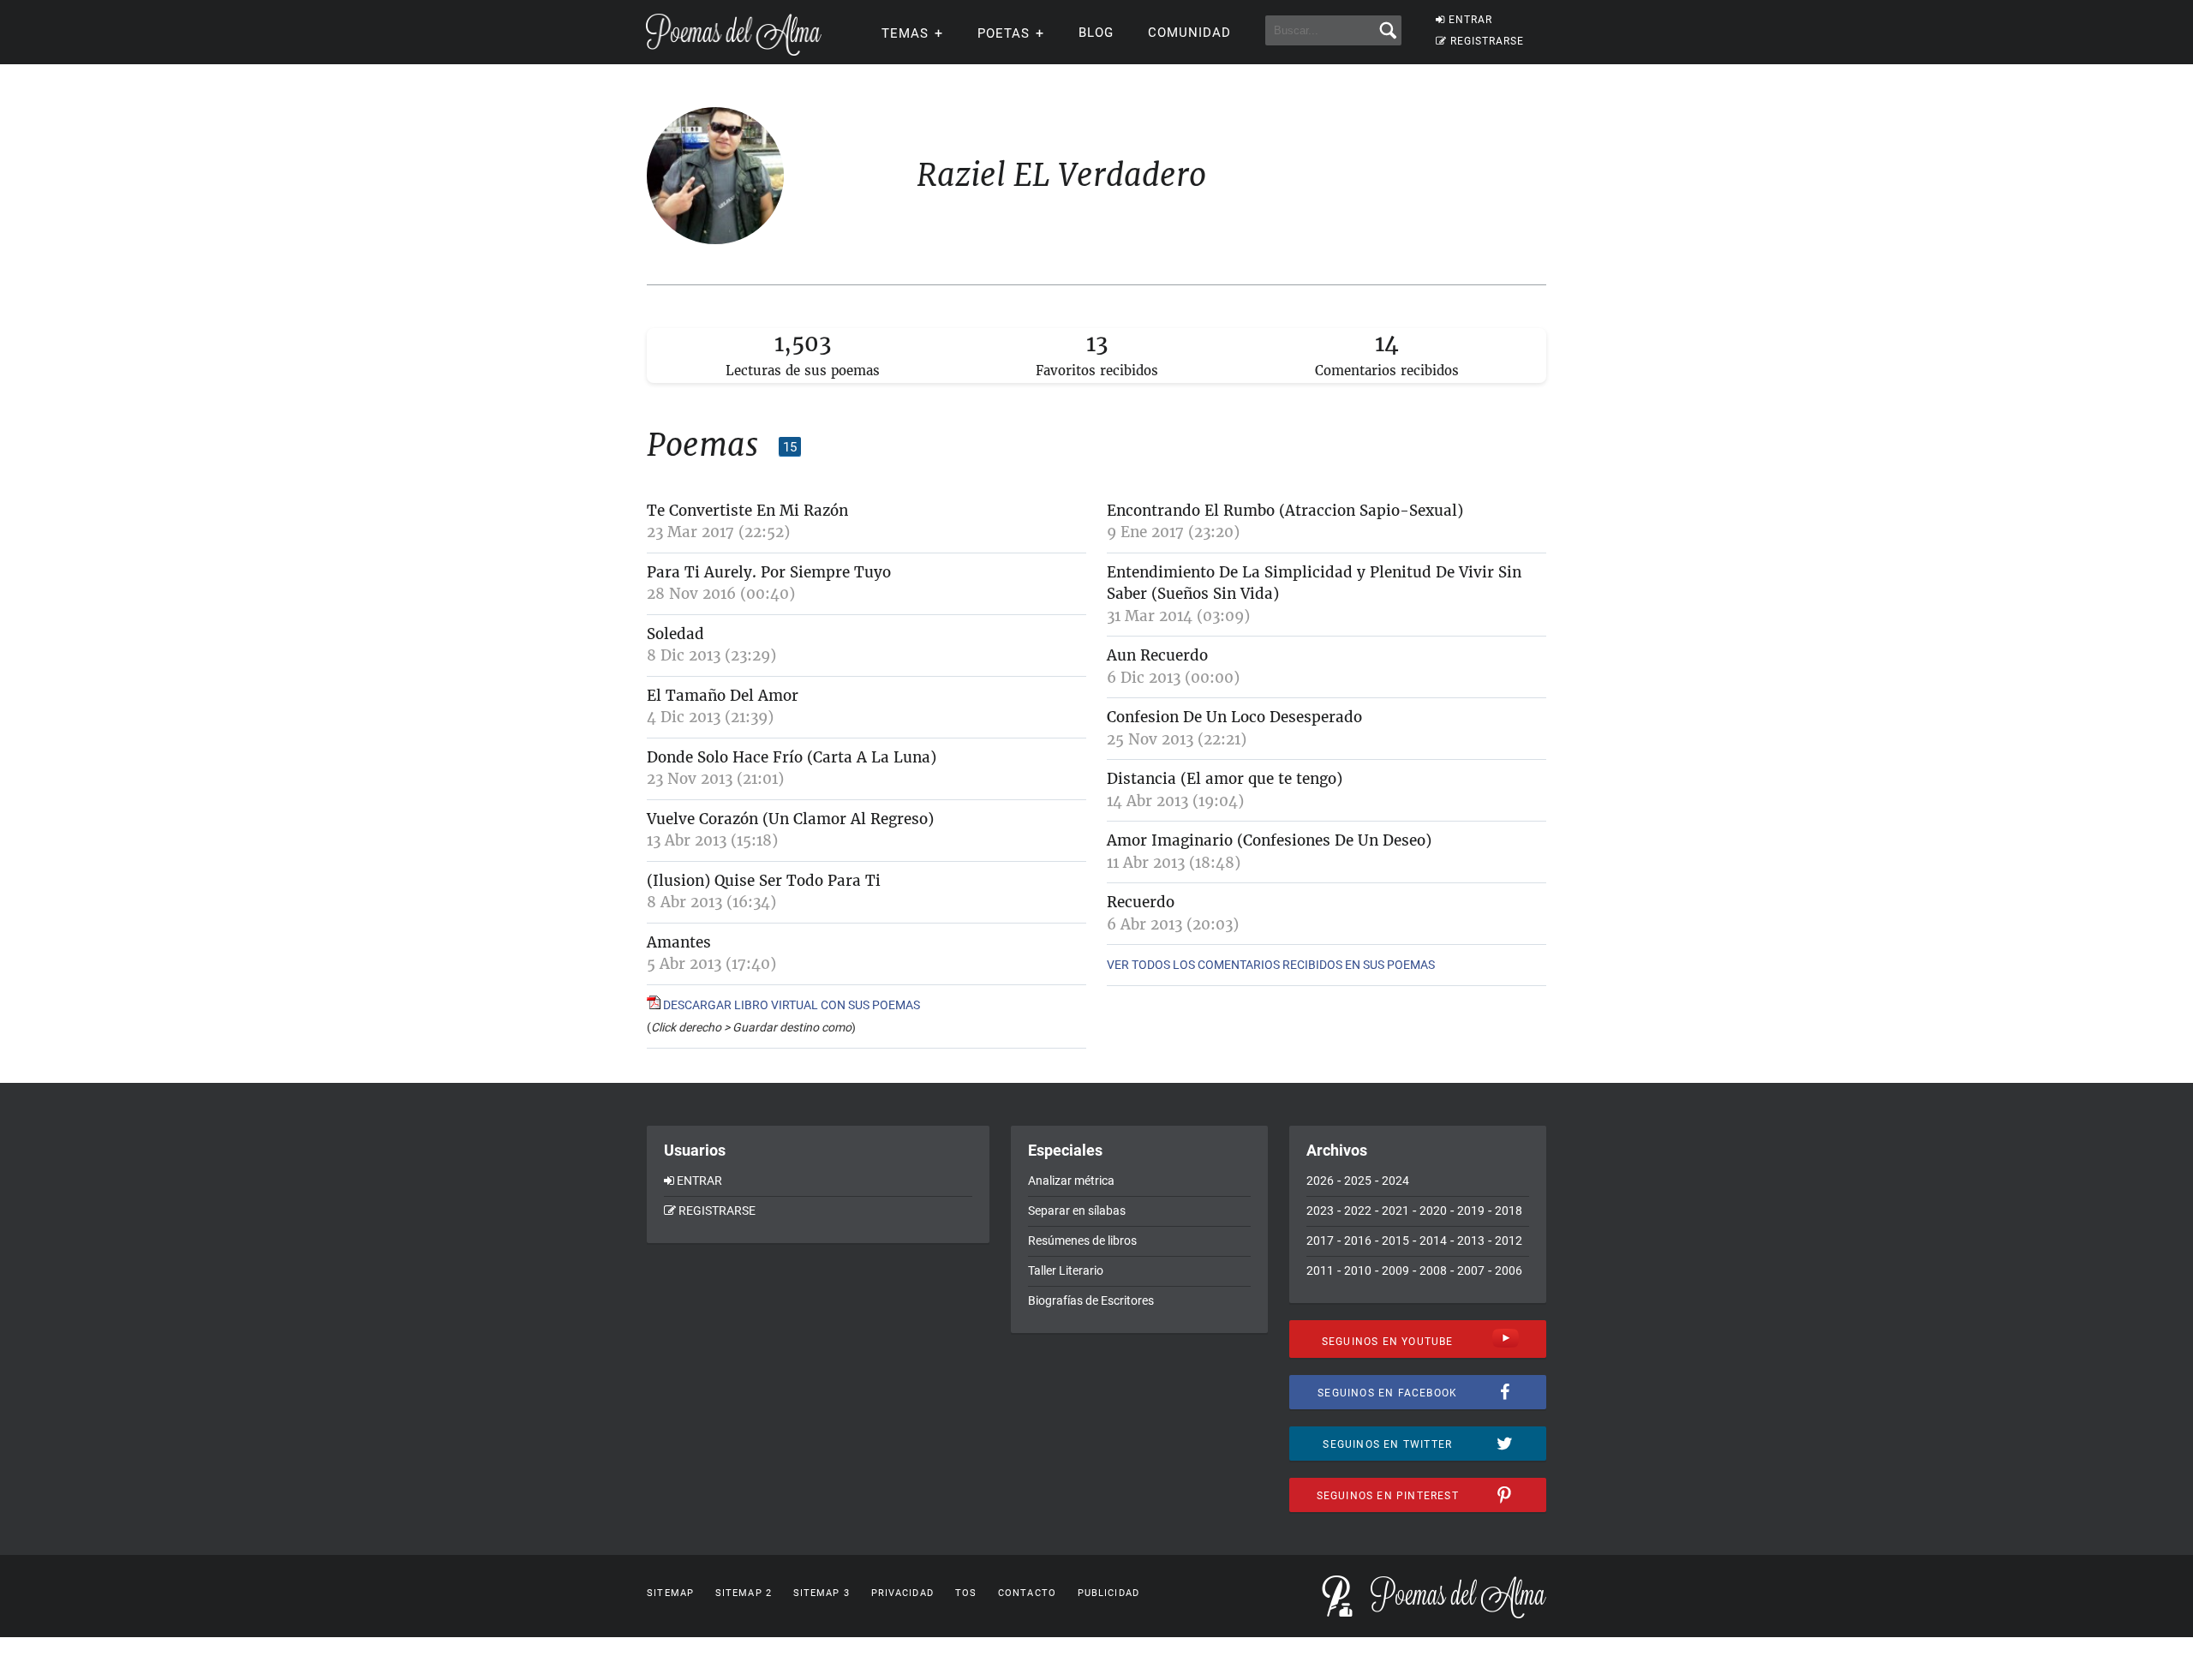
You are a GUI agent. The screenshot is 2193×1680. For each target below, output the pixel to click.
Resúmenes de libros (1082, 1241)
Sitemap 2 (744, 1593)
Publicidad (1108, 1593)
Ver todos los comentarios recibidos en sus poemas (1271, 965)
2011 (1320, 1270)
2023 (1320, 1211)
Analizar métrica (1071, 1181)
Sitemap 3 (822, 1593)
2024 (1395, 1181)
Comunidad (1189, 33)
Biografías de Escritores (1091, 1300)
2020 (1433, 1211)
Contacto (1027, 1593)
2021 (1395, 1211)
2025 (1358, 1181)
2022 (1358, 1211)
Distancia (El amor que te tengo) (1225, 779)
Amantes (679, 942)
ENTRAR (1470, 20)
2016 (1358, 1241)
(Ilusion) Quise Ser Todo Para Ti (764, 881)
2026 (1320, 1181)
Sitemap (670, 1593)
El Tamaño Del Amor (723, 696)
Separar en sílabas (1077, 1211)
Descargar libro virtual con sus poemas (790, 1005)
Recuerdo (1141, 902)
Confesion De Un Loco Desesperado (1234, 717)
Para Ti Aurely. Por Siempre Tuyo (769, 572)
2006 (1509, 1270)
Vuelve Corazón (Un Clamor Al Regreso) (790, 819)
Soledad (675, 634)
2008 (1433, 1270)
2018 (1509, 1211)
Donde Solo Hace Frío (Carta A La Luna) (792, 757)
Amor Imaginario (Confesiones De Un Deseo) (1269, 840)
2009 (1395, 1270)
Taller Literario (1066, 1270)
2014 (1433, 1241)
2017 (1320, 1241)
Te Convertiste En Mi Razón (747, 511)
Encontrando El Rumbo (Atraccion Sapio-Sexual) (1285, 511)
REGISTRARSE (1487, 41)
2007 (1471, 1270)
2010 (1358, 1270)
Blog (1096, 33)
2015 (1395, 1241)
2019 (1471, 1211)
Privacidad (902, 1593)
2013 (1471, 1241)
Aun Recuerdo (1157, 655)
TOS (966, 1593)
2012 (1509, 1241)
